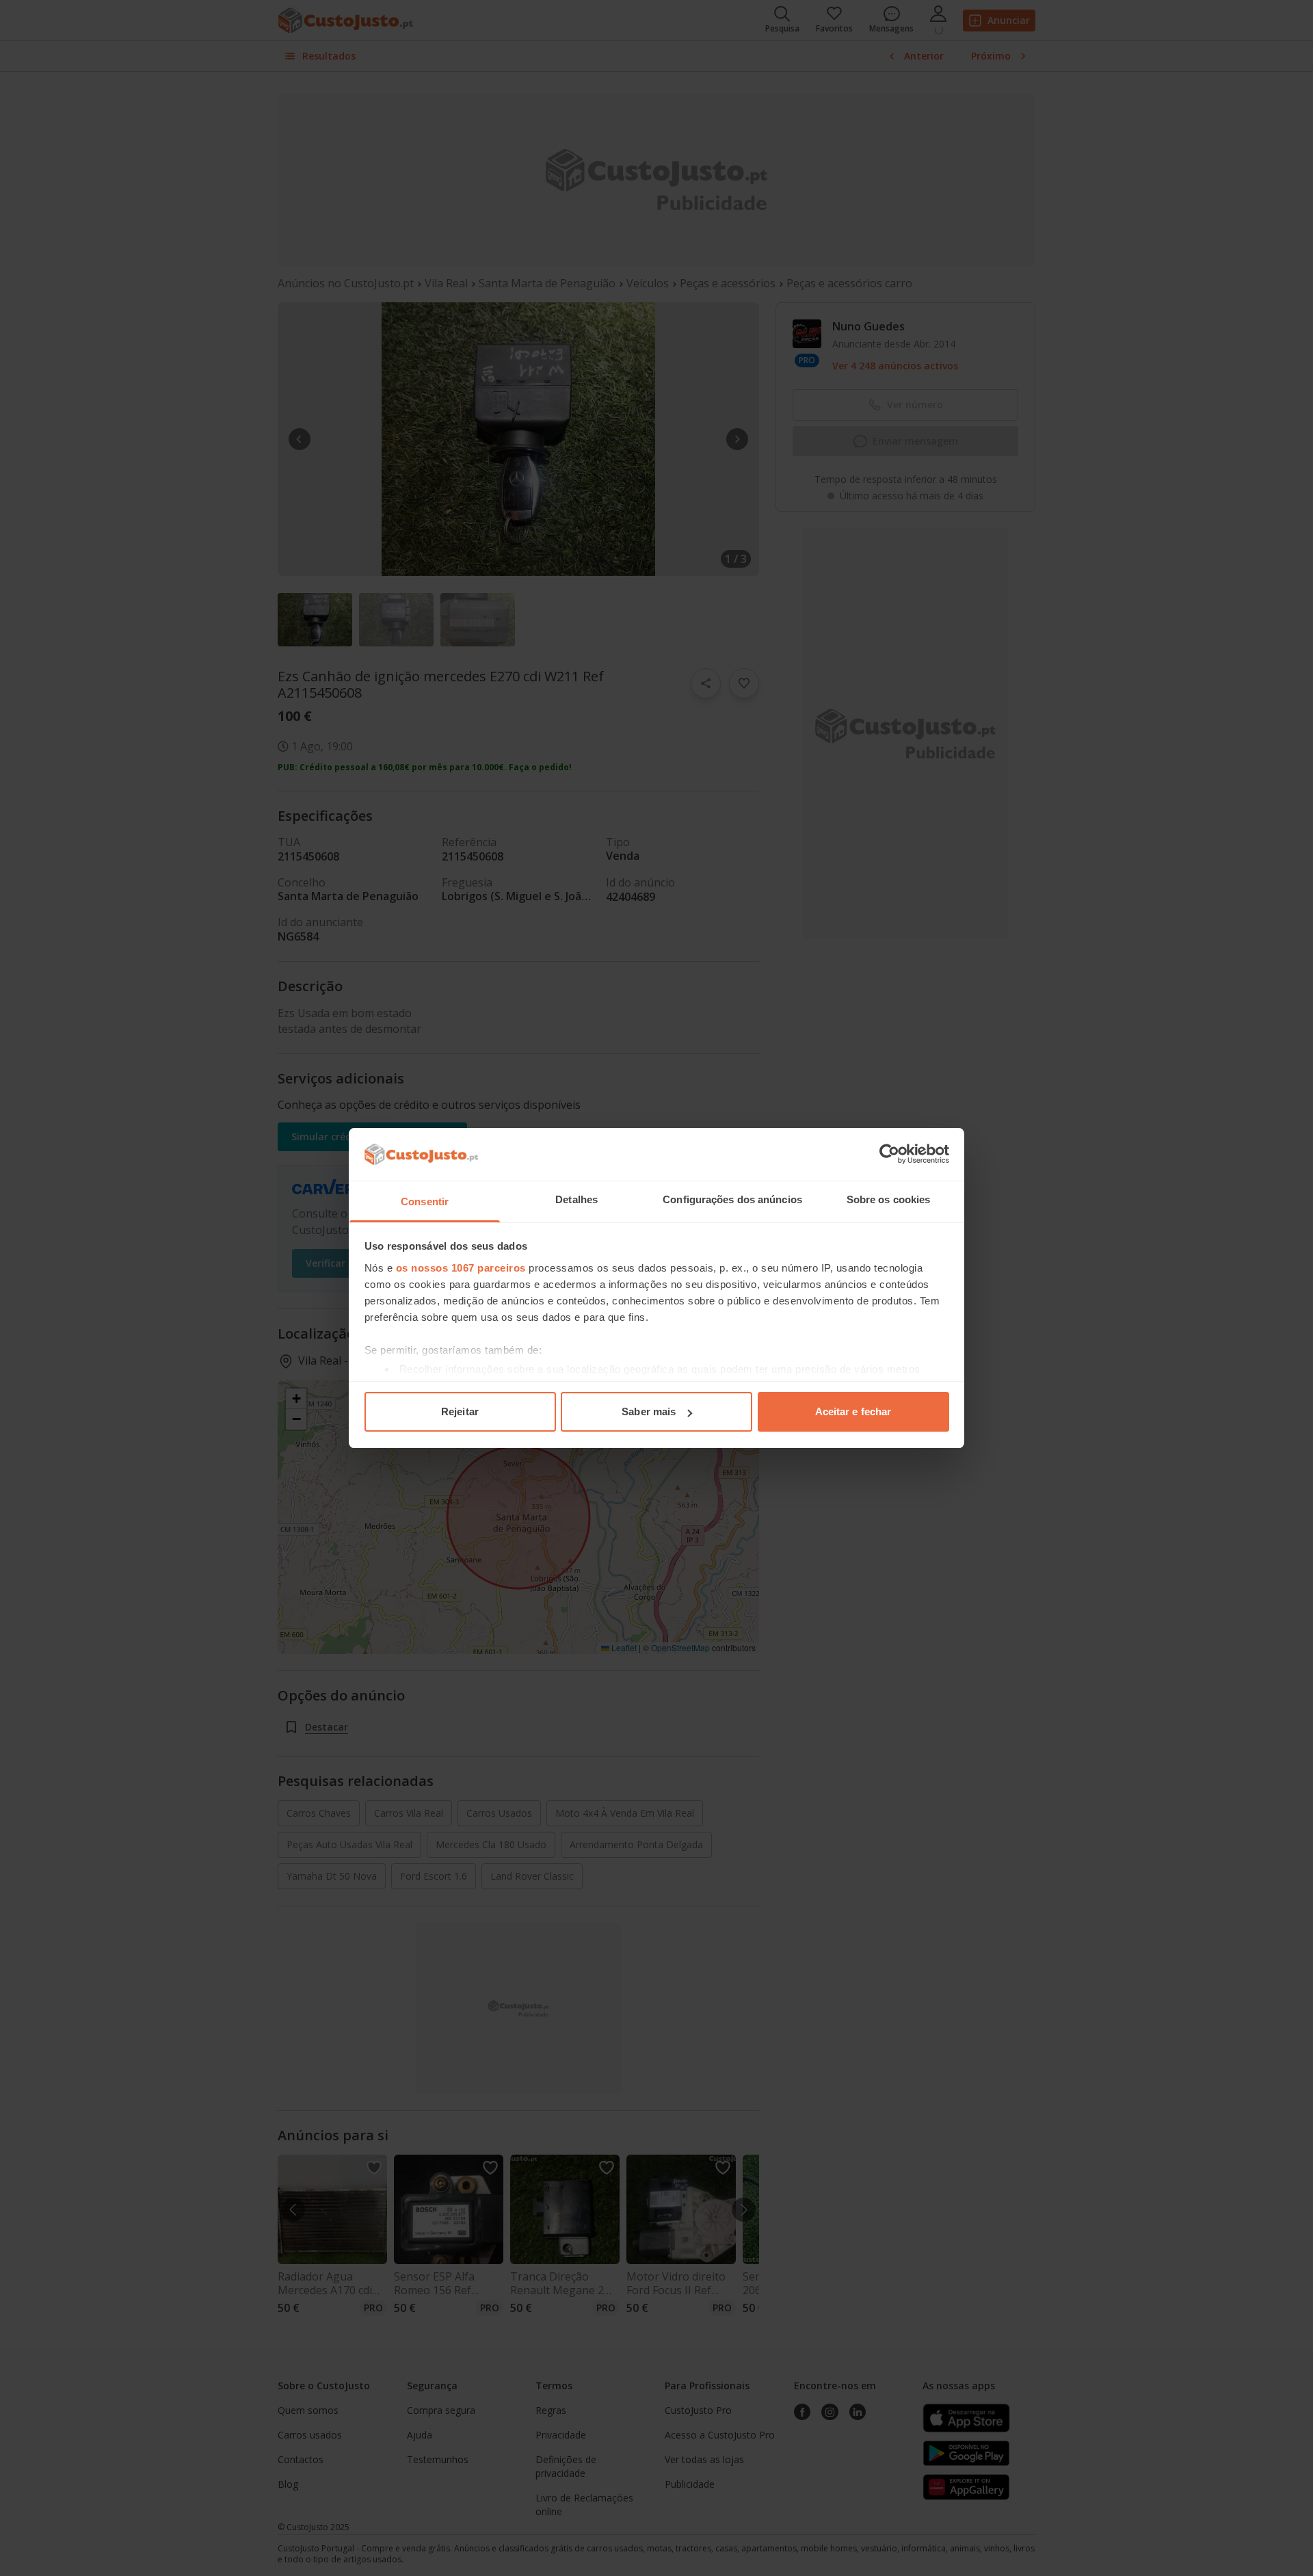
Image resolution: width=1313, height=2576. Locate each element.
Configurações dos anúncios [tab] (732, 1199)
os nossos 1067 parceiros (461, 1268)
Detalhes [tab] (576, 1199)
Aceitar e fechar (853, 1411)
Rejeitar (460, 1411)
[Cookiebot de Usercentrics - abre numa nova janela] (889, 1154)
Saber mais (649, 1411)
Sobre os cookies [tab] (889, 1199)
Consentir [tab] (425, 1201)
